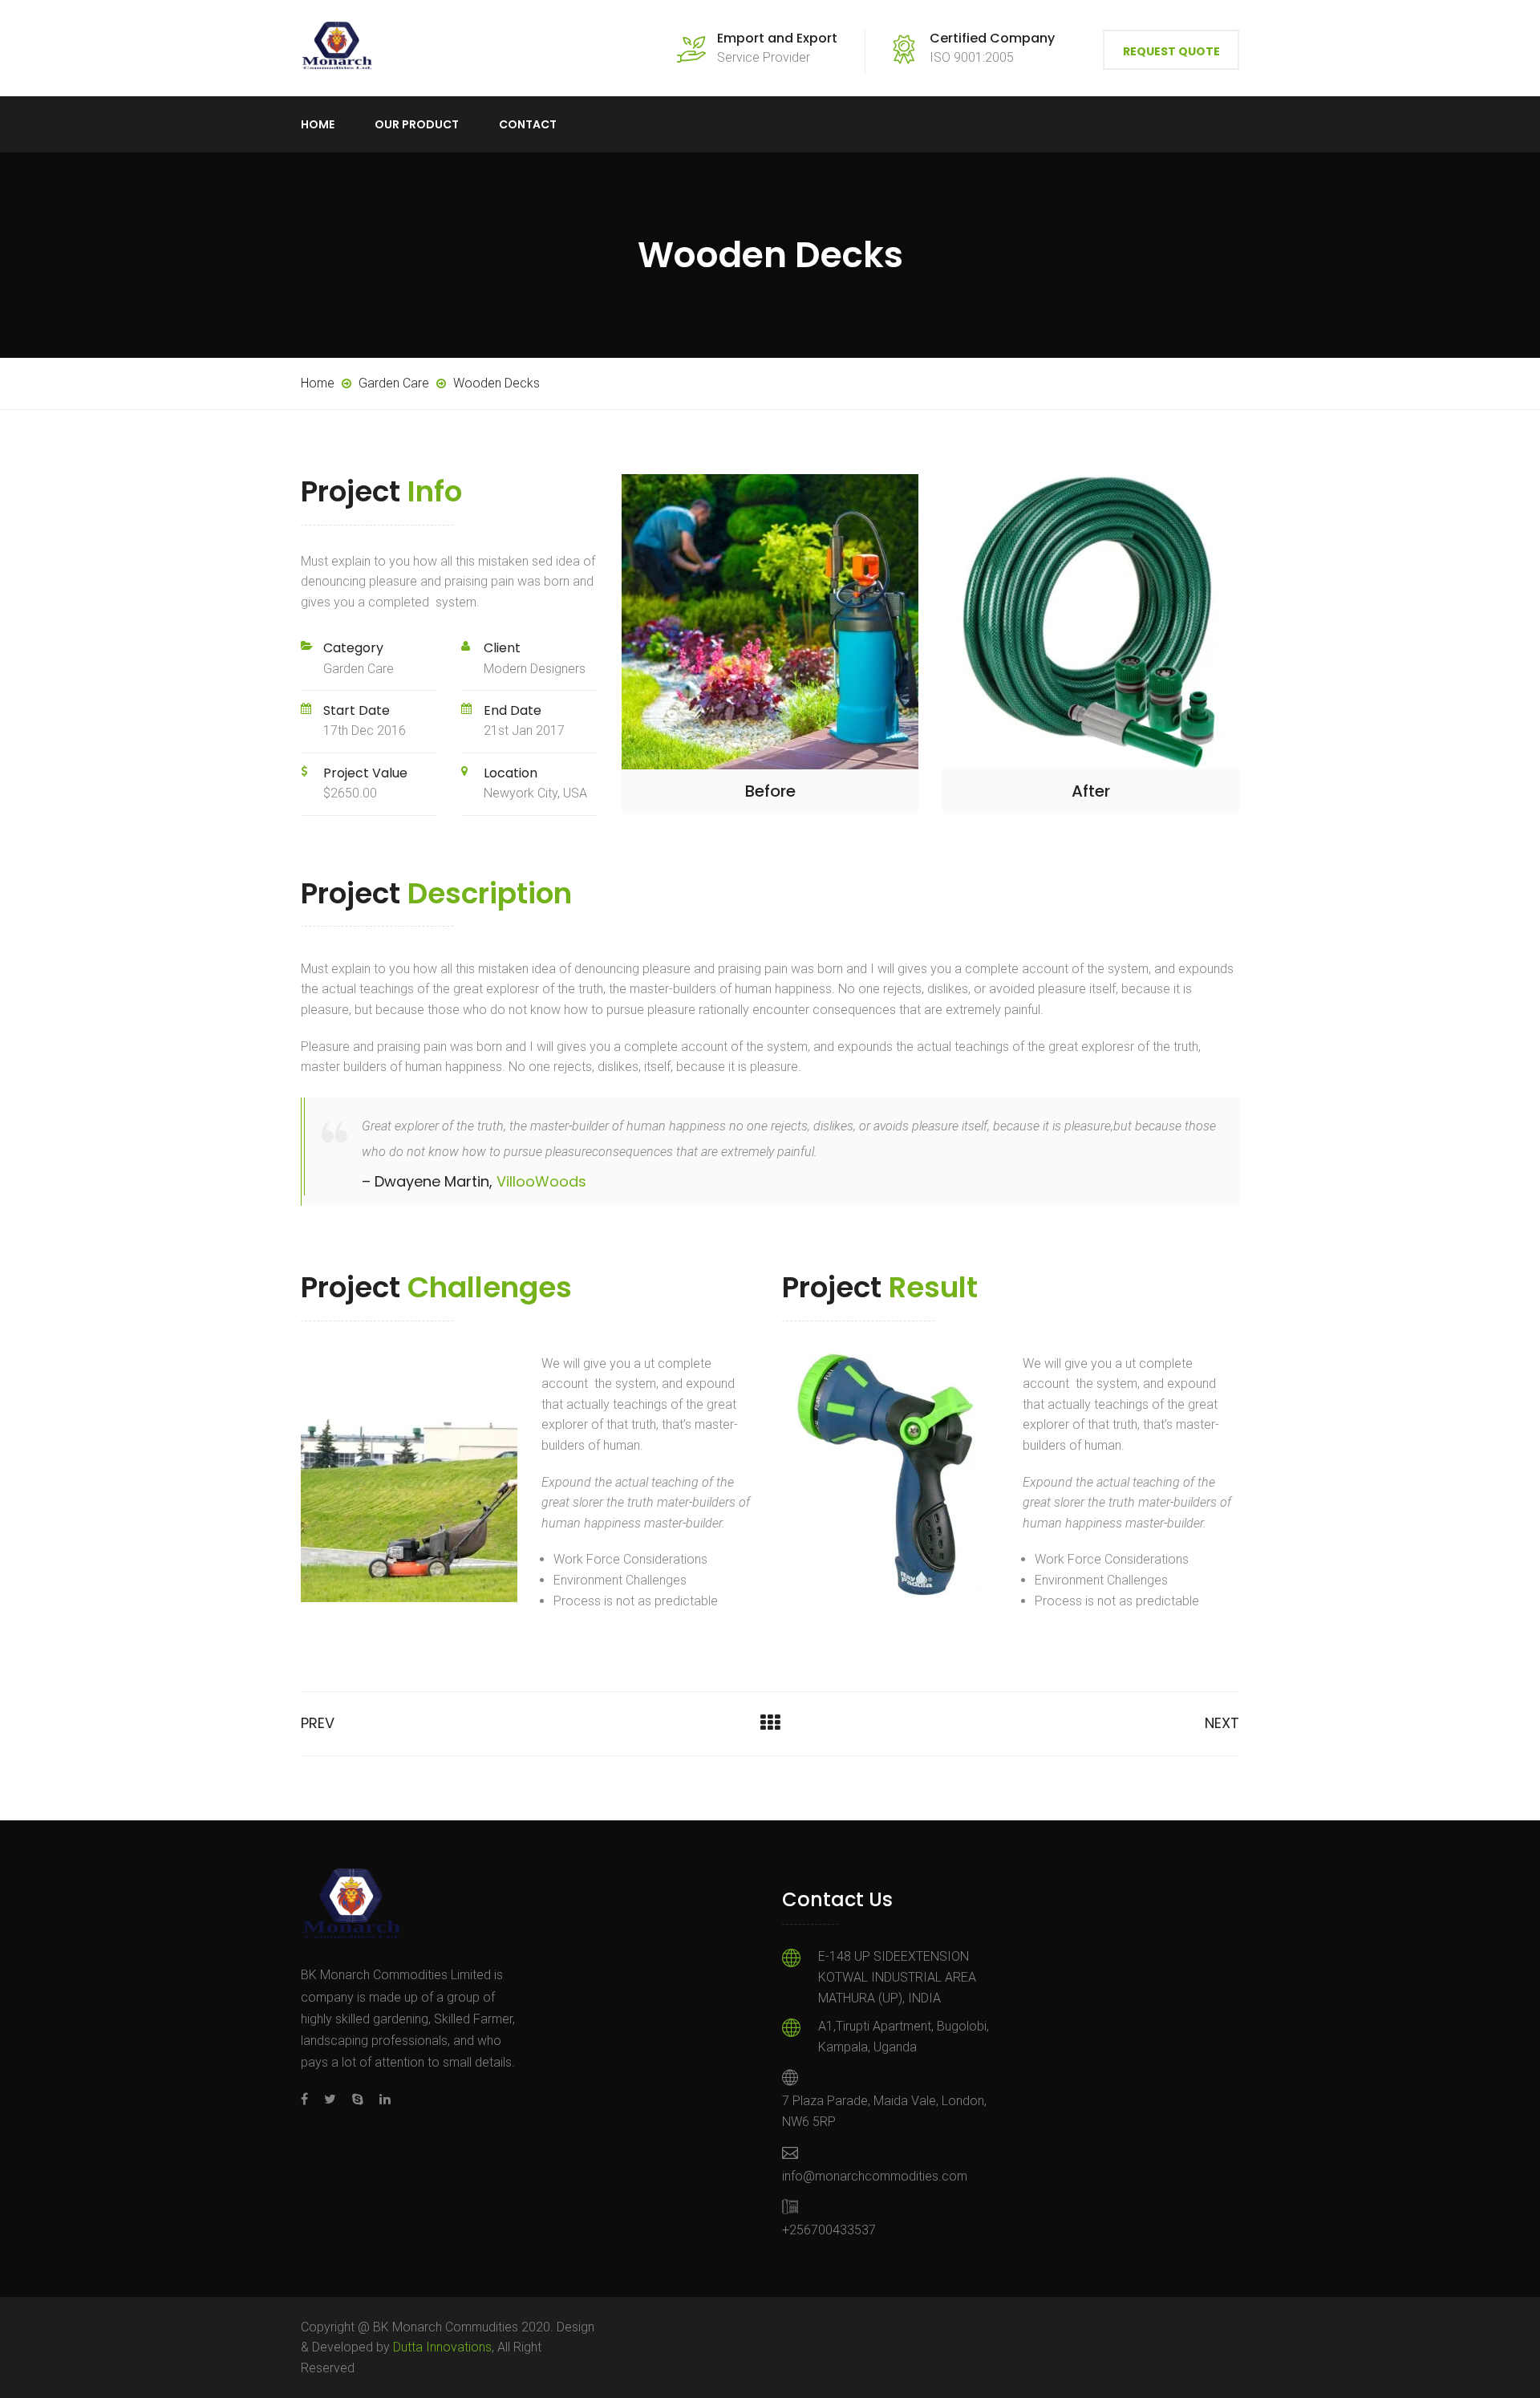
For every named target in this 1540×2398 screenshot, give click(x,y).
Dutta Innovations (442, 2347)
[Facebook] (308, 2099)
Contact (528, 124)
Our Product (417, 124)
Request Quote (1171, 51)
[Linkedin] (381, 2099)
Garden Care (359, 669)
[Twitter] (330, 2099)
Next (1222, 1723)
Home (318, 124)
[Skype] (358, 2099)
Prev (318, 1723)
